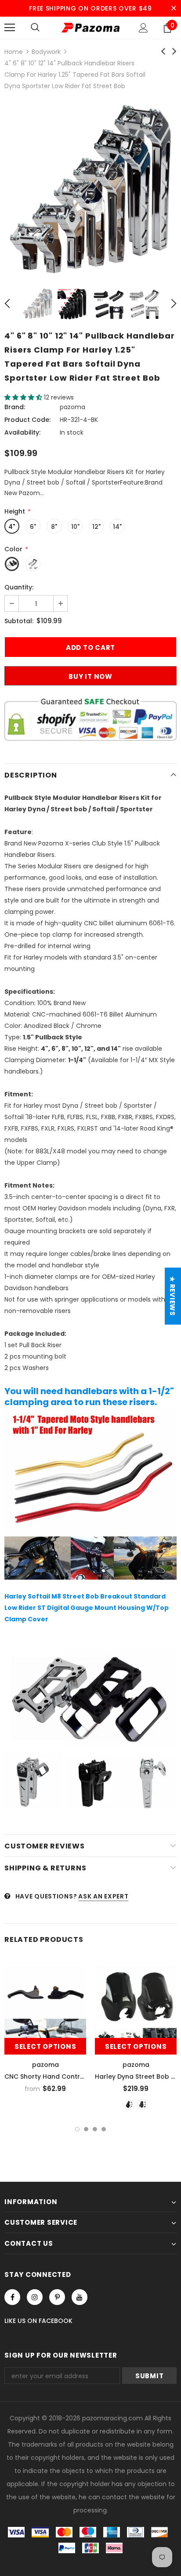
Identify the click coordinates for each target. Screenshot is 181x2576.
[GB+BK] (129, 2104)
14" (117, 527)
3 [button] (95, 2129)
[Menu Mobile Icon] (10, 28)
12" (96, 527)
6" (33, 527)
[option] (90, 189)
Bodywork (46, 52)
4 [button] (104, 2129)
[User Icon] (143, 28)
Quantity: (19, 587)
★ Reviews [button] (172, 1296)
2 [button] (86, 2129)
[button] (24, 397)
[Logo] (90, 27)
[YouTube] (80, 2297)
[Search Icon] (35, 28)
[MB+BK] (143, 2104)
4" (12, 527)
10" (75, 527)
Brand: (15, 407)
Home (14, 52)
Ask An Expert (103, 1896)
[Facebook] (12, 2297)
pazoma (72, 407)
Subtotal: (19, 621)
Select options (45, 2046)
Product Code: (27, 420)
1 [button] (77, 2129)
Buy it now (90, 676)
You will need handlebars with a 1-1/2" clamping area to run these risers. (89, 1397)
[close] (174, 8)
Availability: (22, 432)
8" (54, 527)
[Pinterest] (57, 2297)
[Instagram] (35, 2297)
